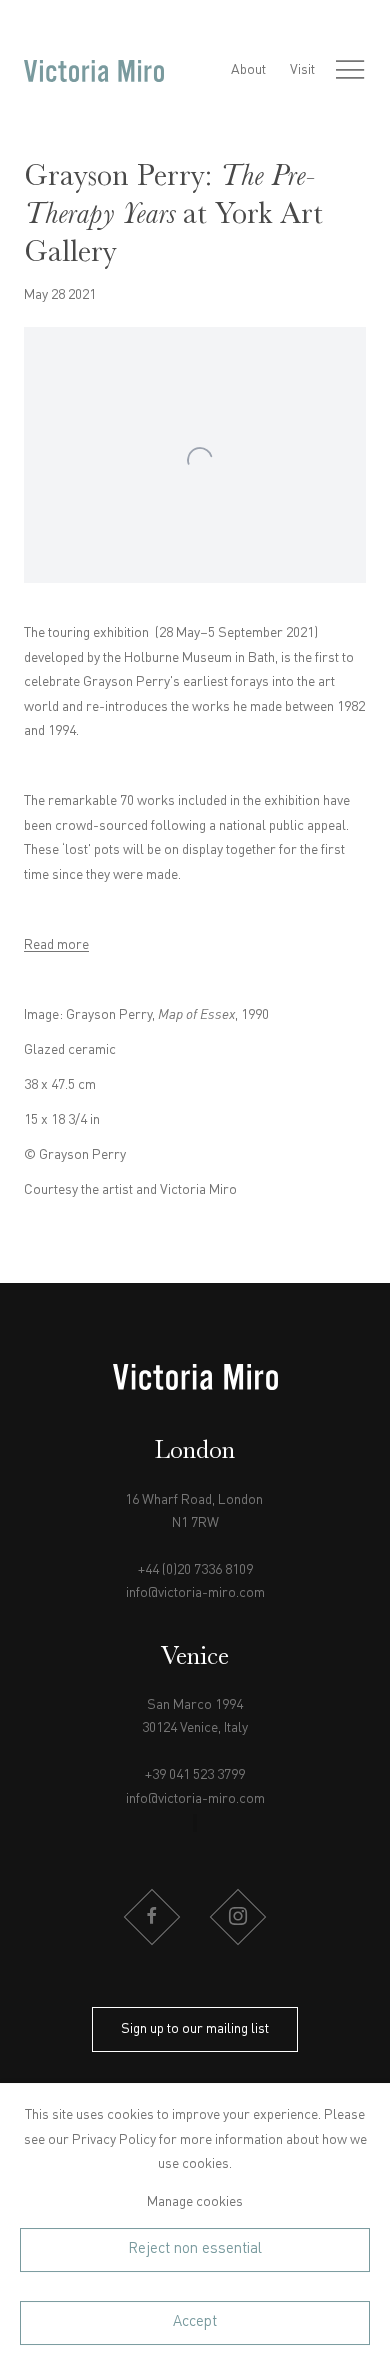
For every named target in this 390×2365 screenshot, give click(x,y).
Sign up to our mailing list (195, 2029)
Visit (302, 70)
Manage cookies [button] (195, 2202)
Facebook (152, 1917)
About (248, 70)
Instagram (238, 1917)
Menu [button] (350, 71)
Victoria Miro (94, 70)
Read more (56, 945)
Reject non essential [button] (195, 2249)
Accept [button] (195, 2321)
